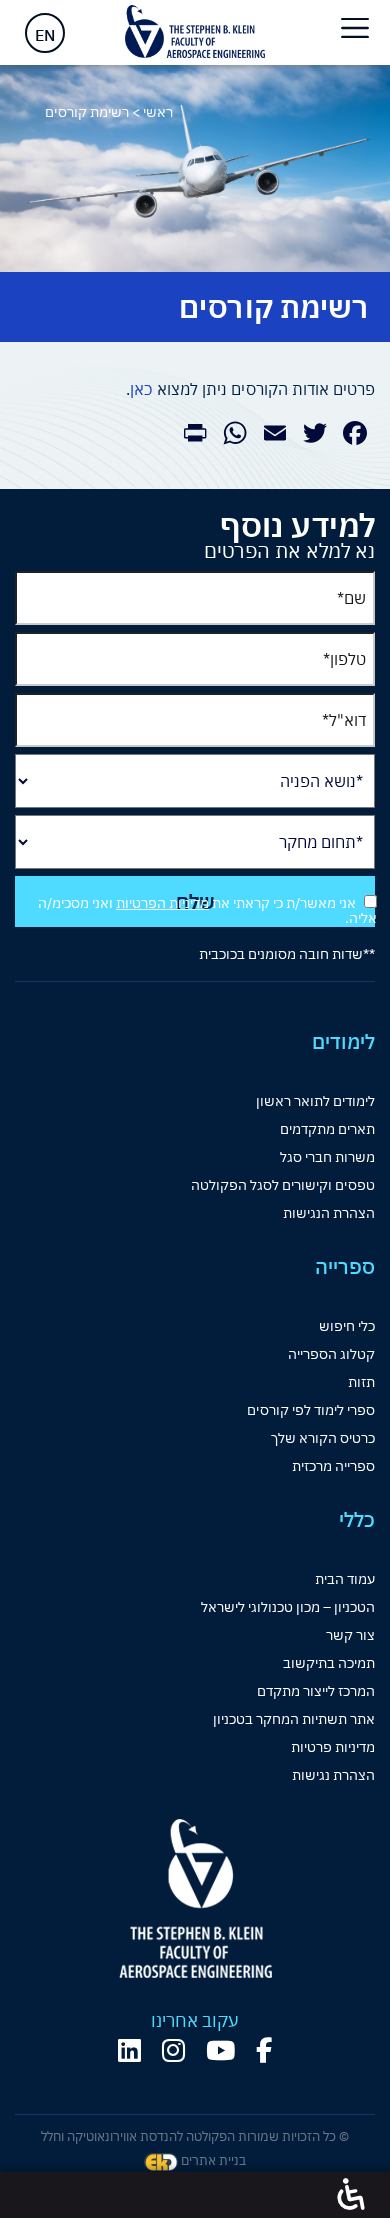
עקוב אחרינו (195, 2021)
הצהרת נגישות (333, 1775)
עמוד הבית (345, 1579)
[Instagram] (173, 2050)
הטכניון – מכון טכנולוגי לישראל (288, 1607)
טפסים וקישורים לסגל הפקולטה (283, 1185)
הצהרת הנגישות (329, 1213)
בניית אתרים (212, 2160)
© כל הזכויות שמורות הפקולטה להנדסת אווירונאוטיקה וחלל (195, 2136)
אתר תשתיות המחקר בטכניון (294, 1719)
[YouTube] (220, 2050)
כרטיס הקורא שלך (323, 1438)
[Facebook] (264, 2050)
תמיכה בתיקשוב (329, 1663)
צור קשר (350, 1635)
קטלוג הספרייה (331, 1354)
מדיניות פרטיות (333, 1747)
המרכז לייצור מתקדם (316, 1691)
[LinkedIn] (129, 2050)
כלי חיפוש (347, 1326)
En (45, 35)
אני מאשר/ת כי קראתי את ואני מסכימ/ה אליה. (207, 910)
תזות (361, 1382)
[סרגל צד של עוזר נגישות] (351, 2195)
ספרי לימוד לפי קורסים (311, 1410)
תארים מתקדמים (327, 1129)
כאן (141, 389)
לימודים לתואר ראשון (315, 1101)
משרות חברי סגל (327, 1157)
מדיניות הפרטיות (162, 903)
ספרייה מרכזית (333, 1466)
